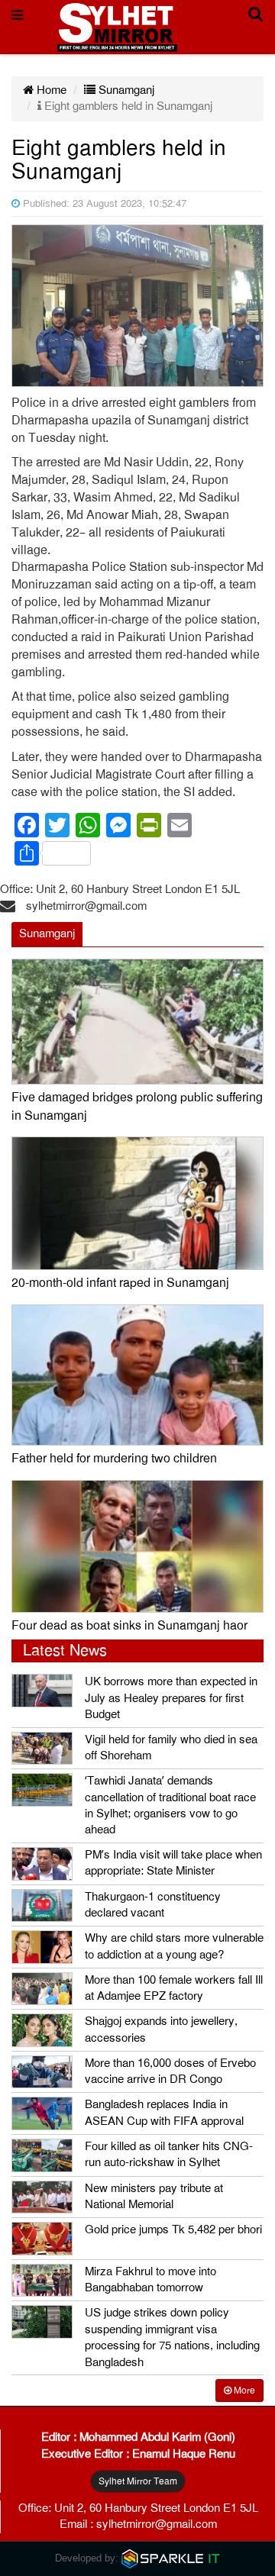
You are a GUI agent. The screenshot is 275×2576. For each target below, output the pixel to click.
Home (50, 90)
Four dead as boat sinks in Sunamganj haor (129, 1626)
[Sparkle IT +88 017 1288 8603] (171, 2558)
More (243, 2391)
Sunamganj (125, 90)
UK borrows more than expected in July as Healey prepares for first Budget (171, 1698)
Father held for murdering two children (114, 1459)
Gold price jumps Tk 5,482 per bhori (173, 2229)
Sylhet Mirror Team (138, 2481)
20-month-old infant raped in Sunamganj (120, 1283)
